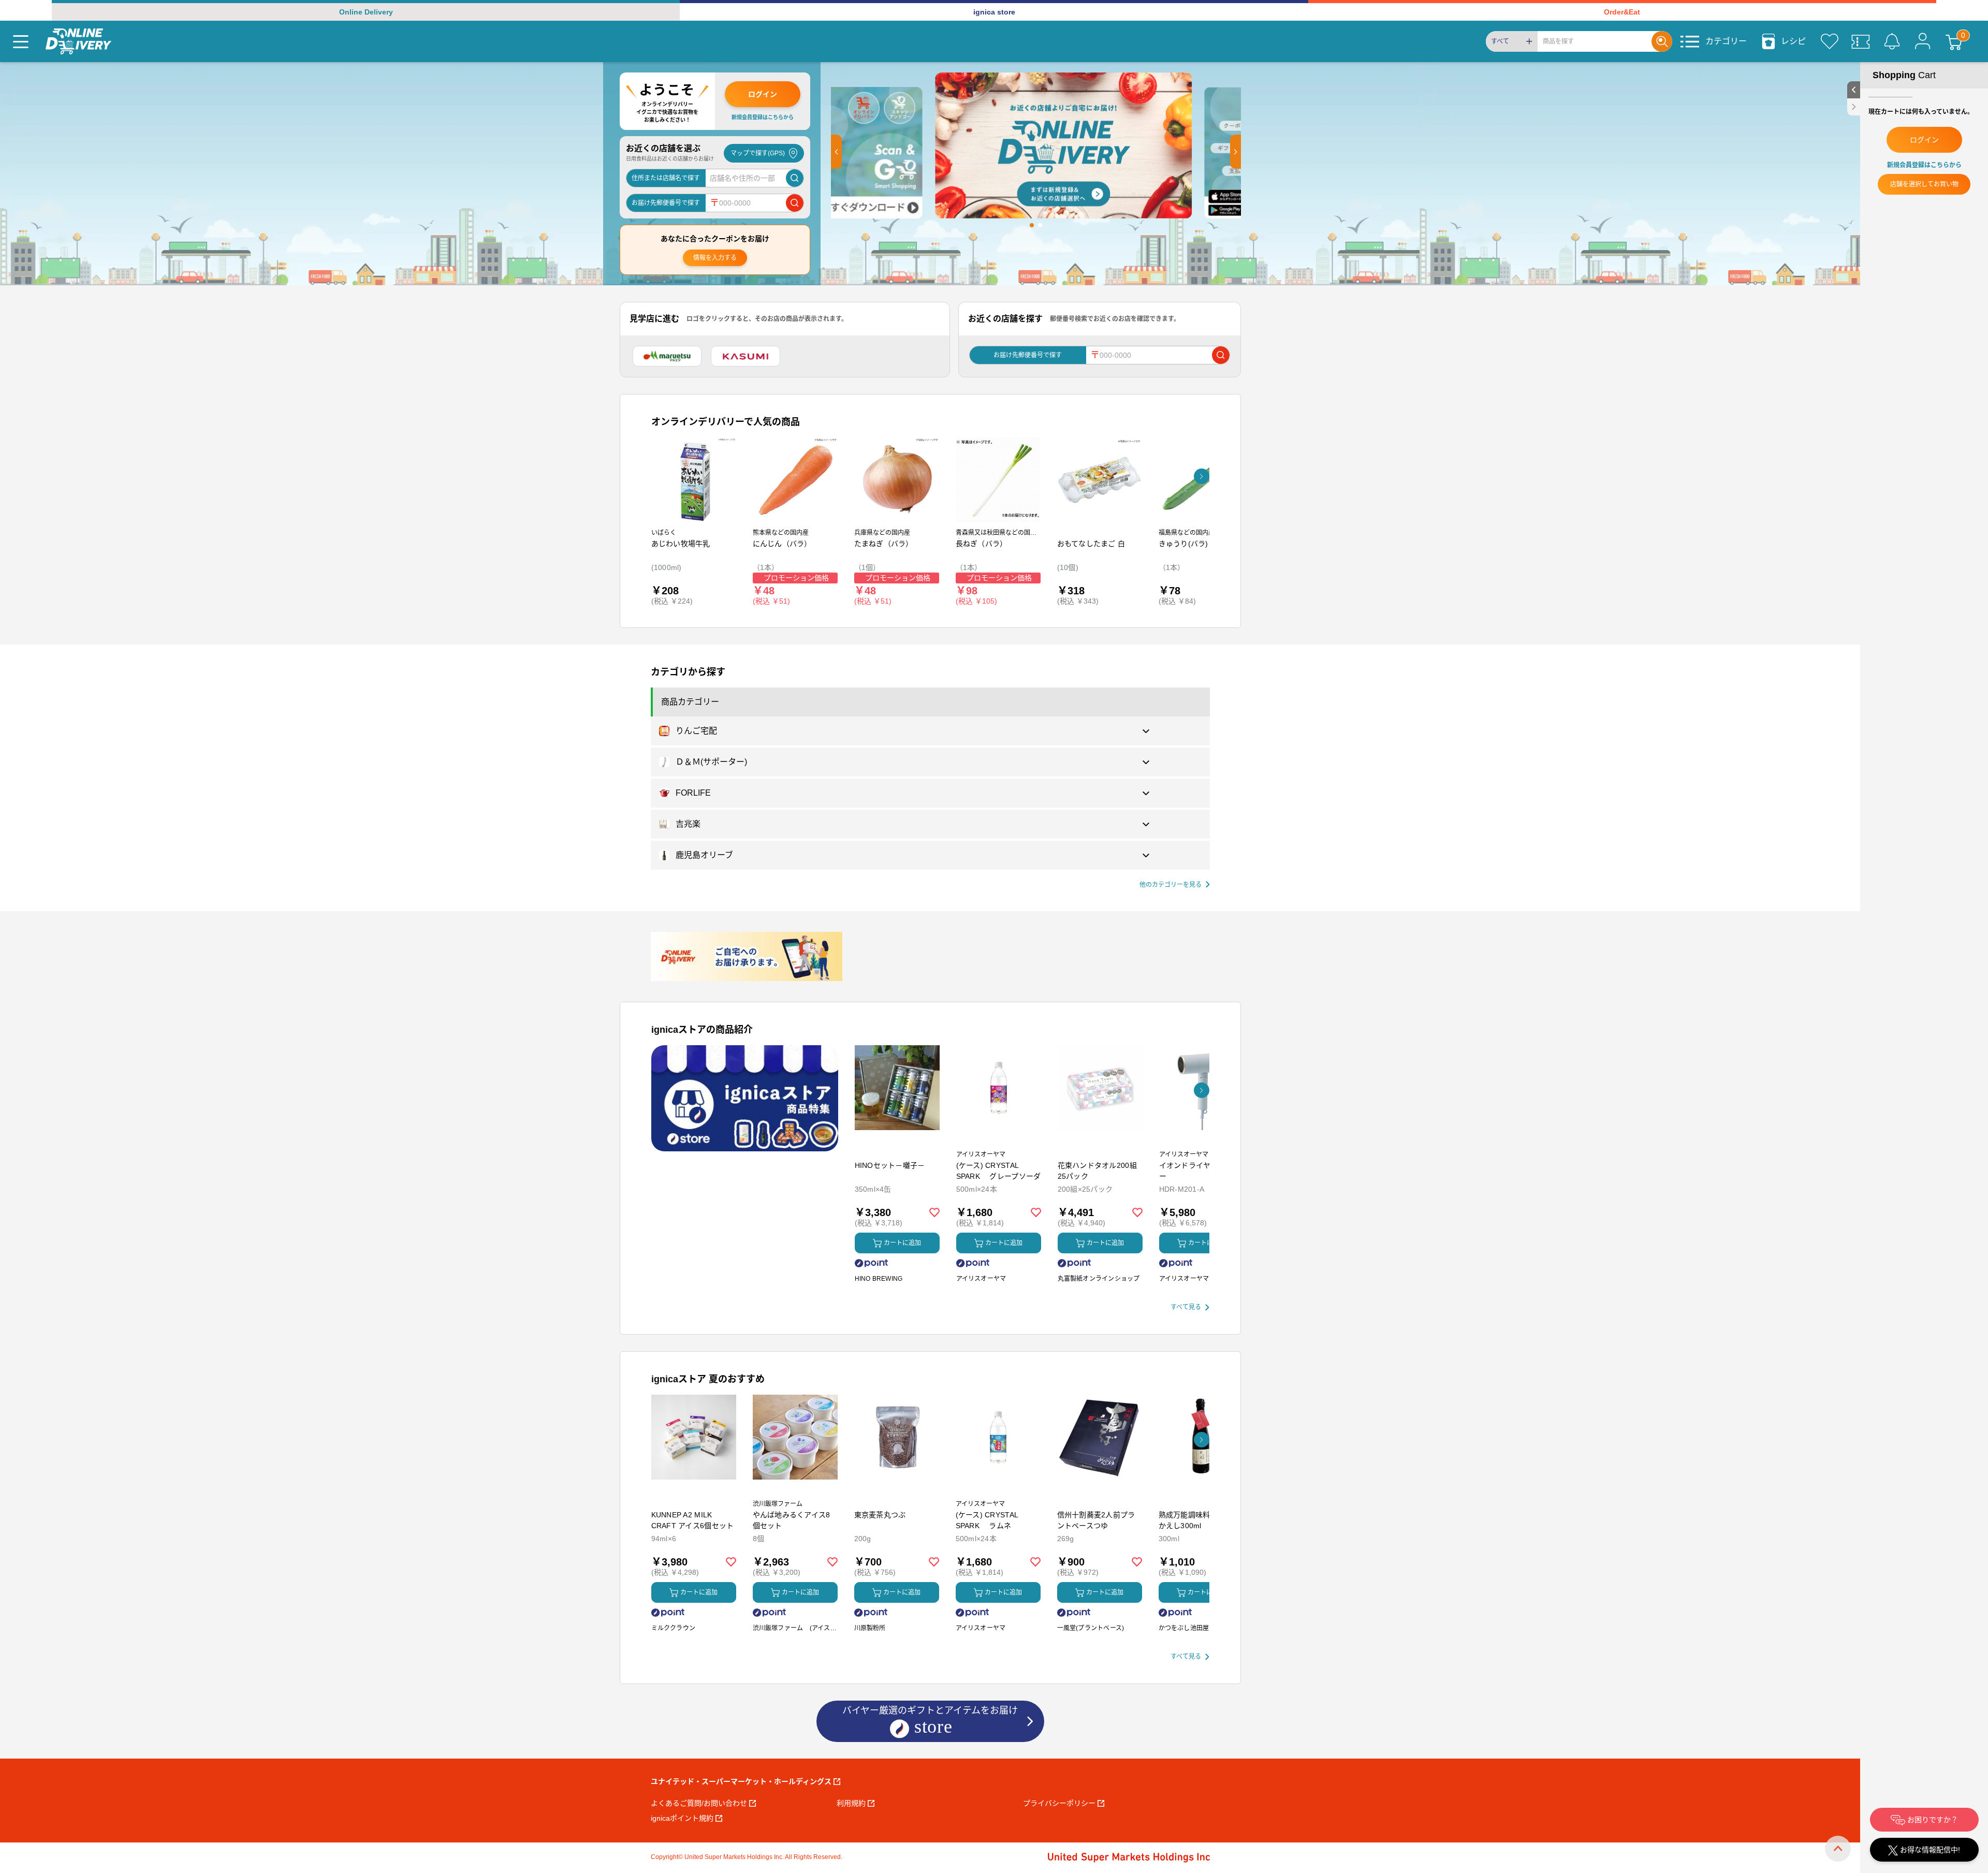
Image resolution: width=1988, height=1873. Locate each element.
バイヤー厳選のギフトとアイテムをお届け (930, 1719)
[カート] (1954, 41)
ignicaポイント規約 (682, 1818)
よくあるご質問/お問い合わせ (699, 1803)
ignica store (994, 12)
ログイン (763, 94)
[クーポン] (1861, 41)
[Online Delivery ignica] (78, 41)
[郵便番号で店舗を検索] (795, 203)
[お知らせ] (1892, 41)
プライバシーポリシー (1059, 1803)
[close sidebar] (1854, 107)
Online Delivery (366, 12)
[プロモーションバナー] (745, 1098)
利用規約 (851, 1803)
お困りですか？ (1932, 1820)
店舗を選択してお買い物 (1924, 184)
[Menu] (21, 41)
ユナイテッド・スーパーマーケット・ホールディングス (741, 1781)
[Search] (1662, 41)
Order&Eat (1622, 12)
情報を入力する (715, 258)
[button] (836, 152)
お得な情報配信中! (1929, 1850)
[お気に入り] (1830, 41)
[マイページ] (1923, 41)
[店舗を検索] (795, 178)
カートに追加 (902, 1243)
